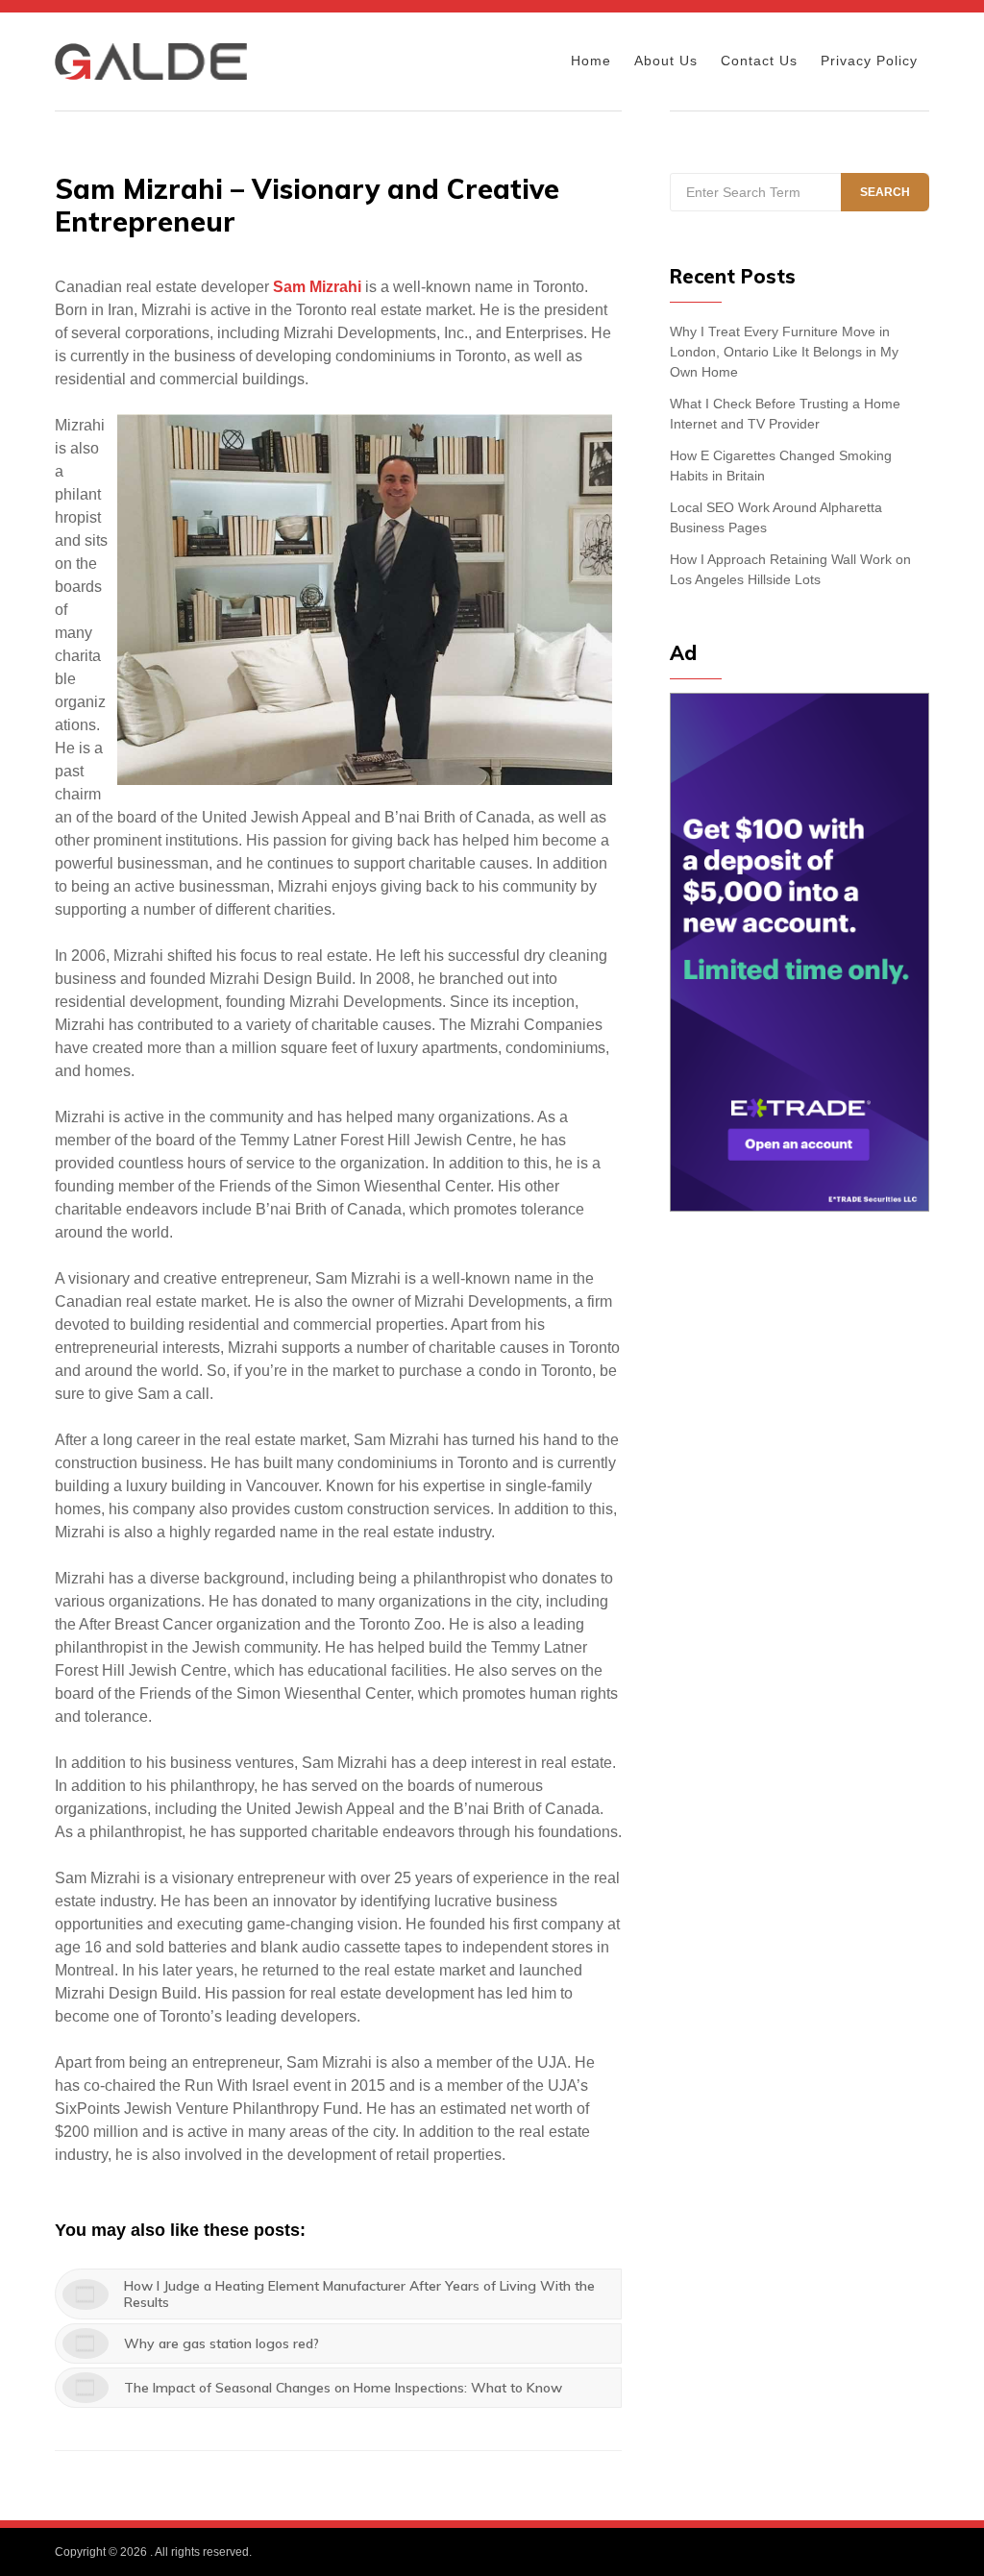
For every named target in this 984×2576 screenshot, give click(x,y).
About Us (666, 61)
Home (591, 61)
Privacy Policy (869, 61)
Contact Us (759, 61)
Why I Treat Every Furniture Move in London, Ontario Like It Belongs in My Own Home (784, 352)
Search (885, 192)
